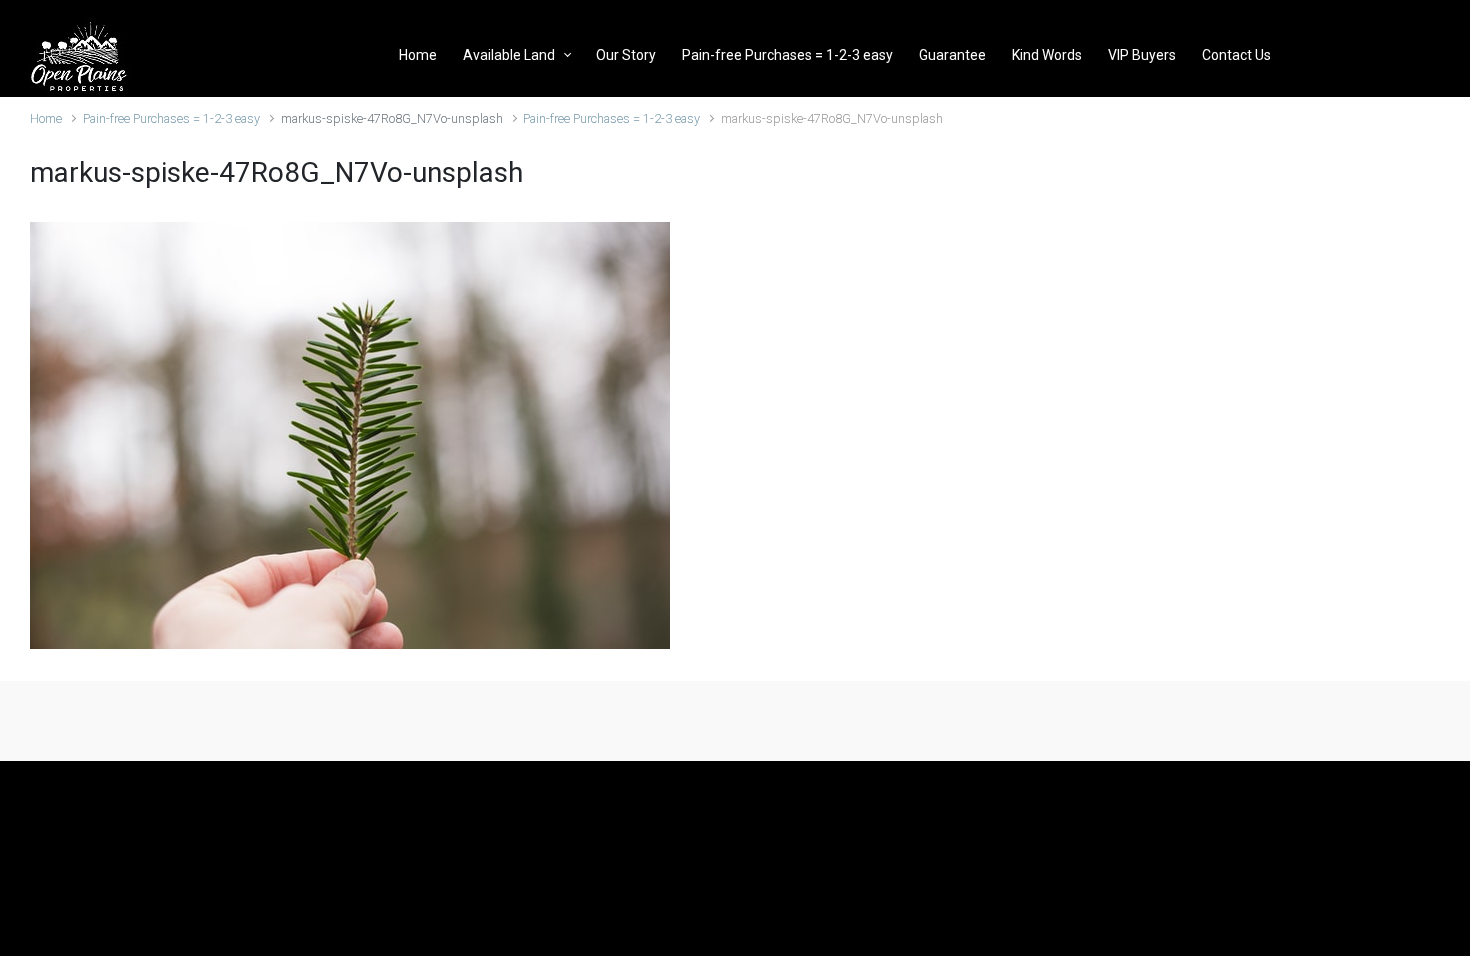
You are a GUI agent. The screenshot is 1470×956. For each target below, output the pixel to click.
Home (46, 118)
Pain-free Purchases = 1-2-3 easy (171, 118)
